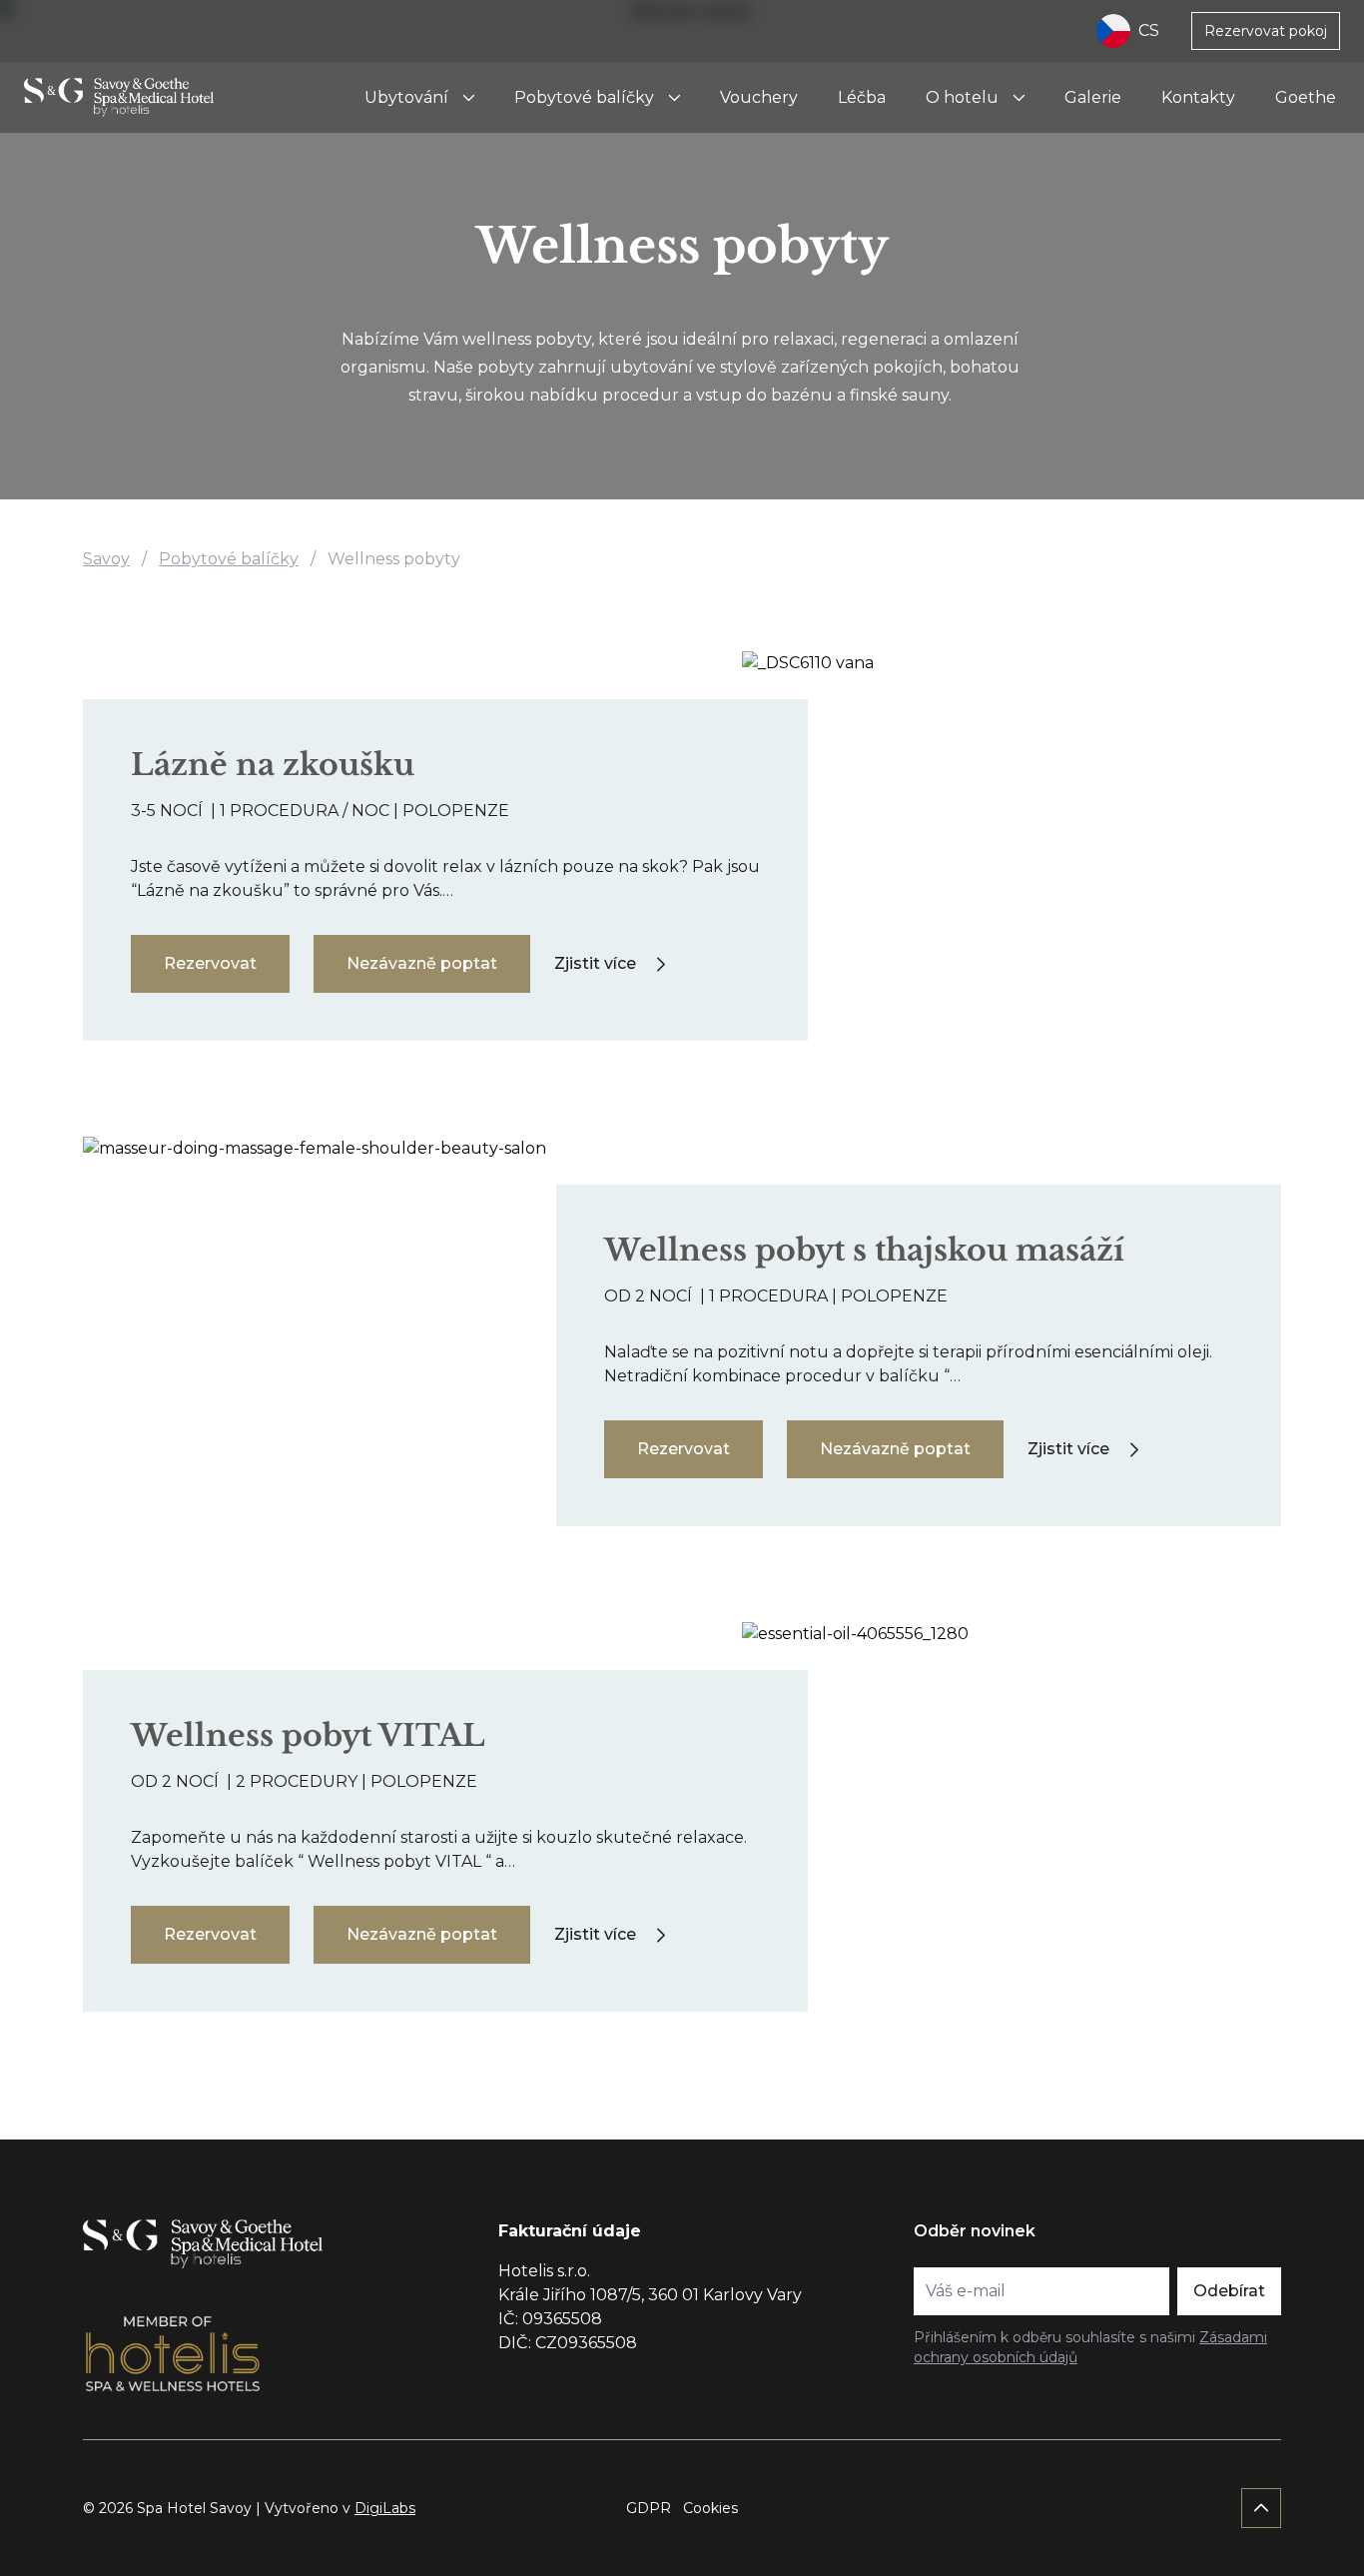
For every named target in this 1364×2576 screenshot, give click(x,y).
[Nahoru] (1261, 2508)
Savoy (106, 559)
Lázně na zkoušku (273, 765)
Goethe (1306, 97)
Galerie (1093, 97)
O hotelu (962, 97)
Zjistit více (595, 963)
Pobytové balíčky (584, 97)
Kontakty (1198, 97)
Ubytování (406, 97)
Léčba (862, 97)
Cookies (710, 2508)
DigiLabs (385, 2508)
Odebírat (1229, 2291)
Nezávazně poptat (422, 963)
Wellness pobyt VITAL (308, 1735)
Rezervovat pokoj (1266, 31)
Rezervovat (210, 963)
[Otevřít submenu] (468, 98)
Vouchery (759, 97)
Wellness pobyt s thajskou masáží (864, 1250)
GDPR (649, 2508)
